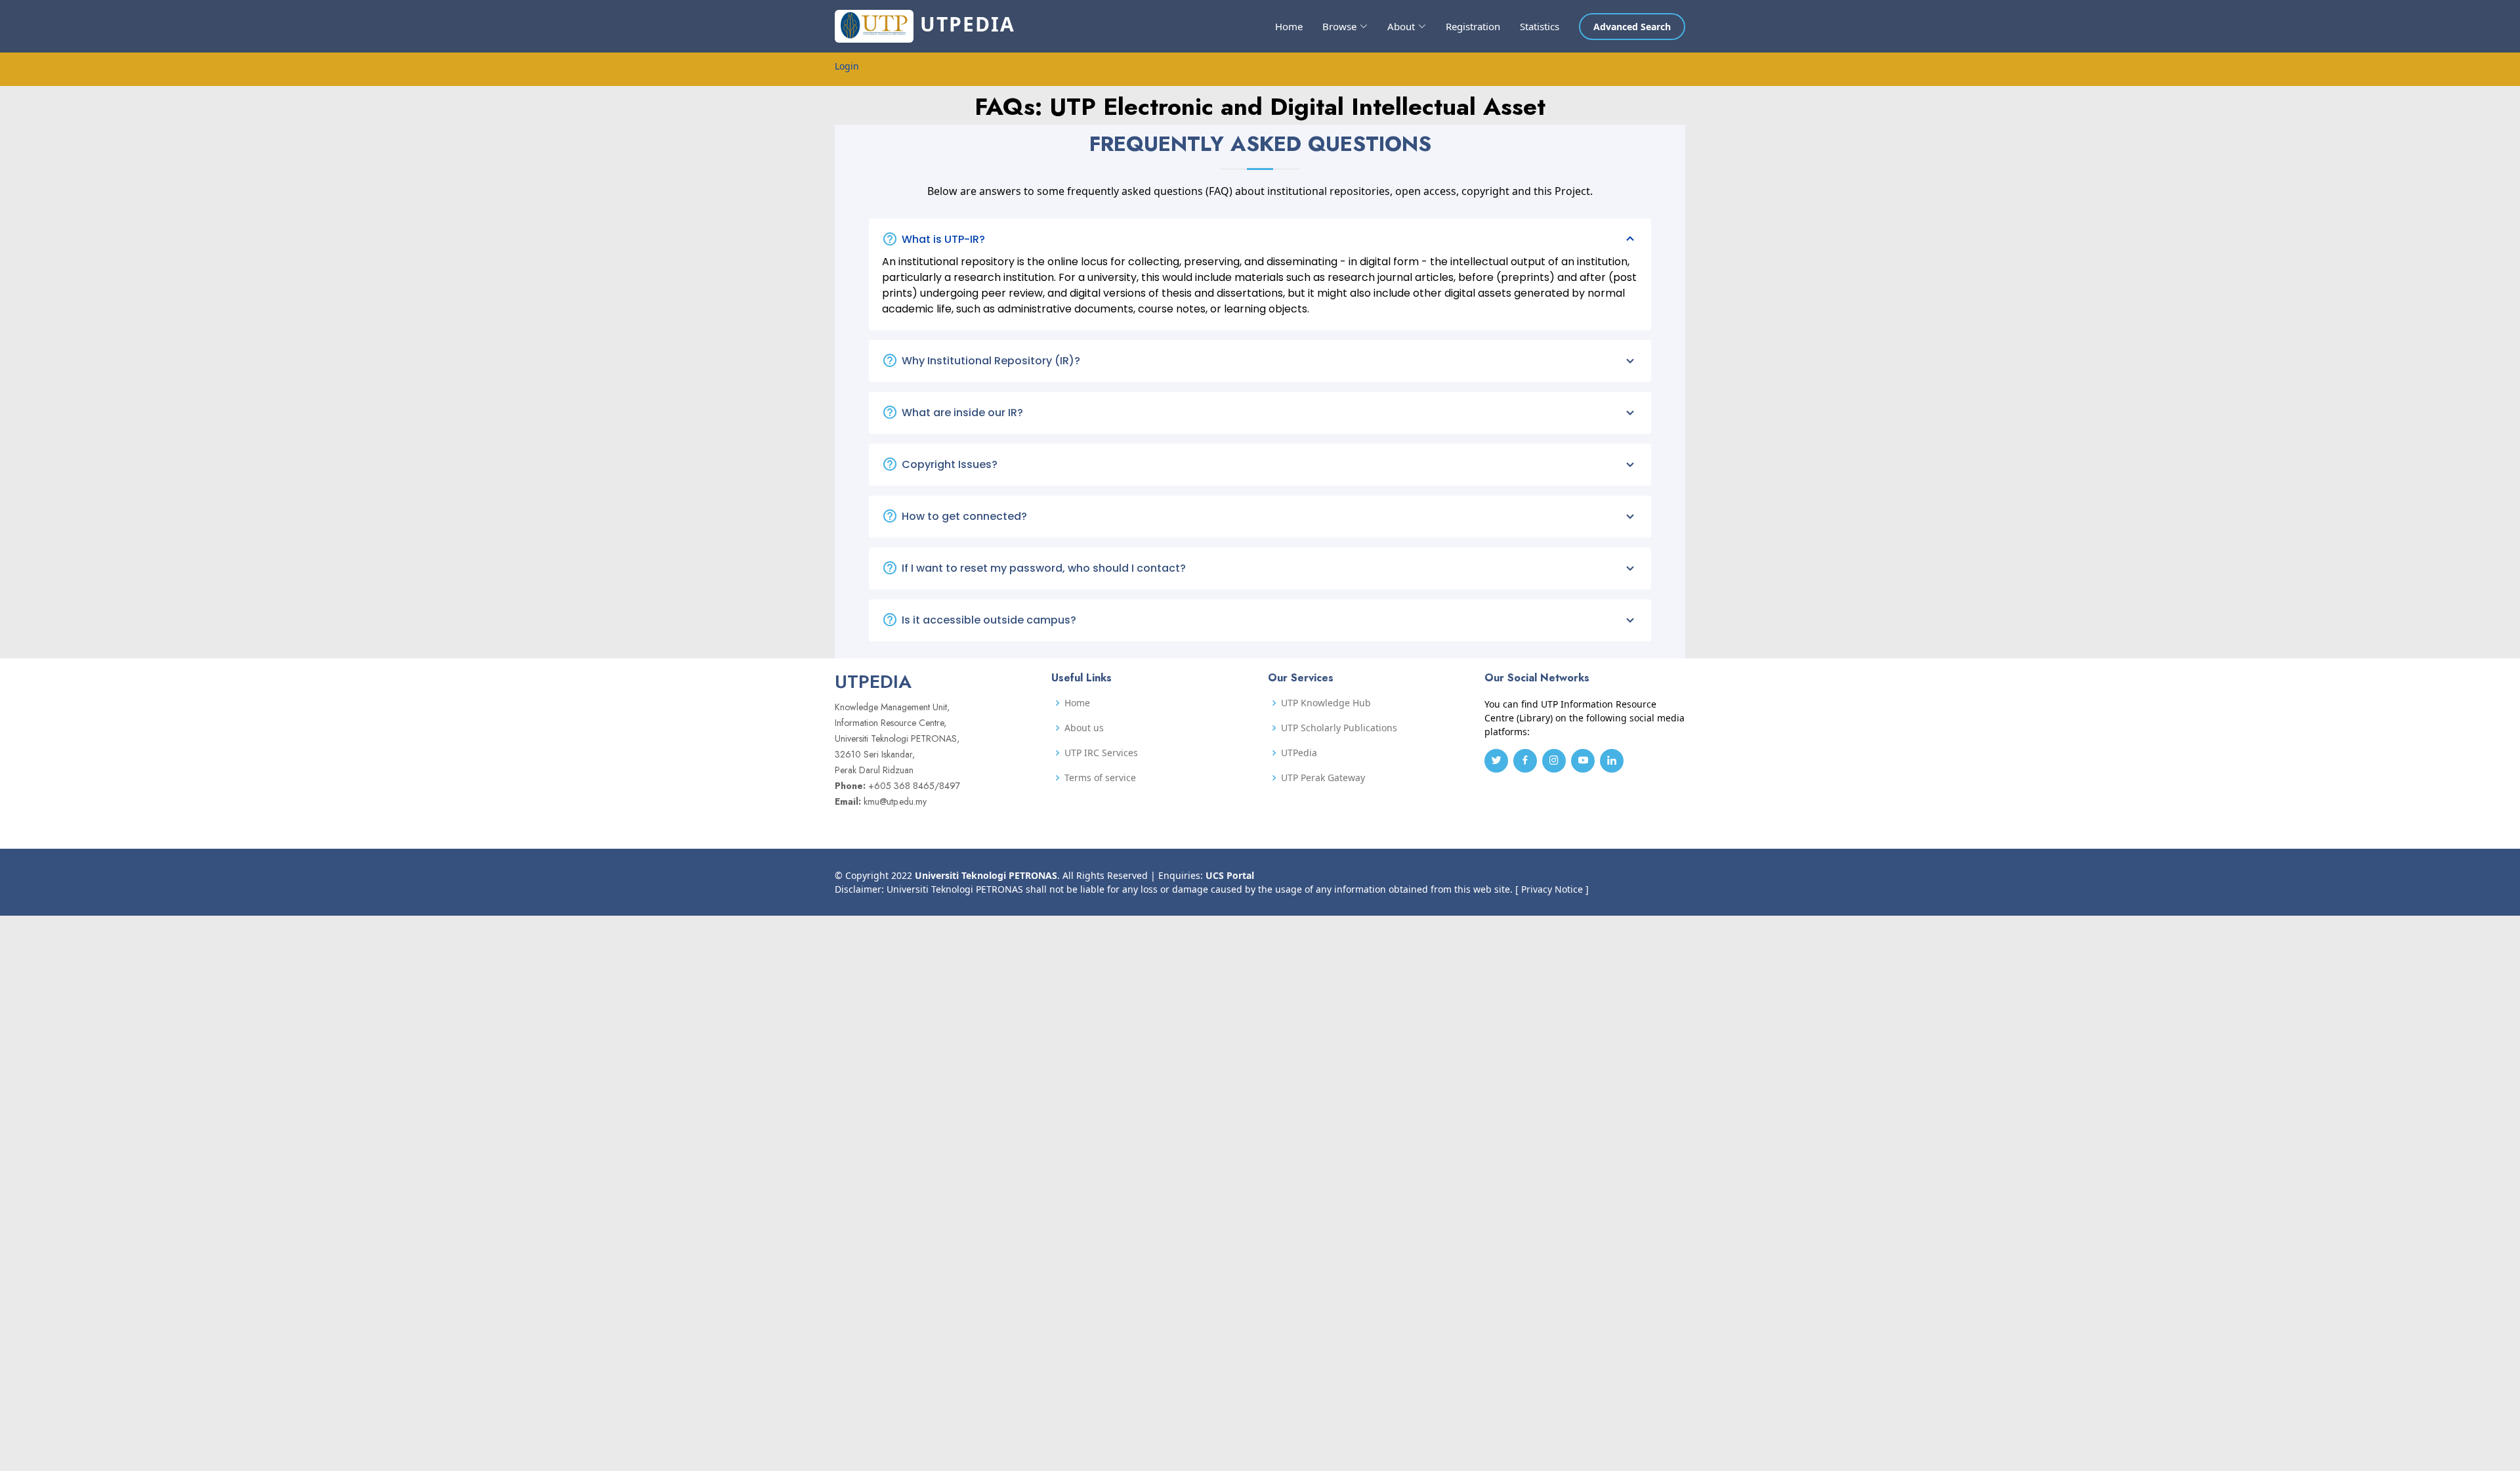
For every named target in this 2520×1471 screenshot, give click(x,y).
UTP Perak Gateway (1323, 778)
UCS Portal (1230, 875)
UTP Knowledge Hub (1326, 703)
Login (847, 66)
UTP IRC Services (1101, 753)
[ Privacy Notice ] (1552, 889)
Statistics (1540, 26)
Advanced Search (1632, 27)
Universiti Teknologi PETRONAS (986, 875)
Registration (1473, 26)
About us (1084, 728)
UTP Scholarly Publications (1339, 728)
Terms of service (1100, 778)
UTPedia (1299, 753)
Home (1289, 26)
